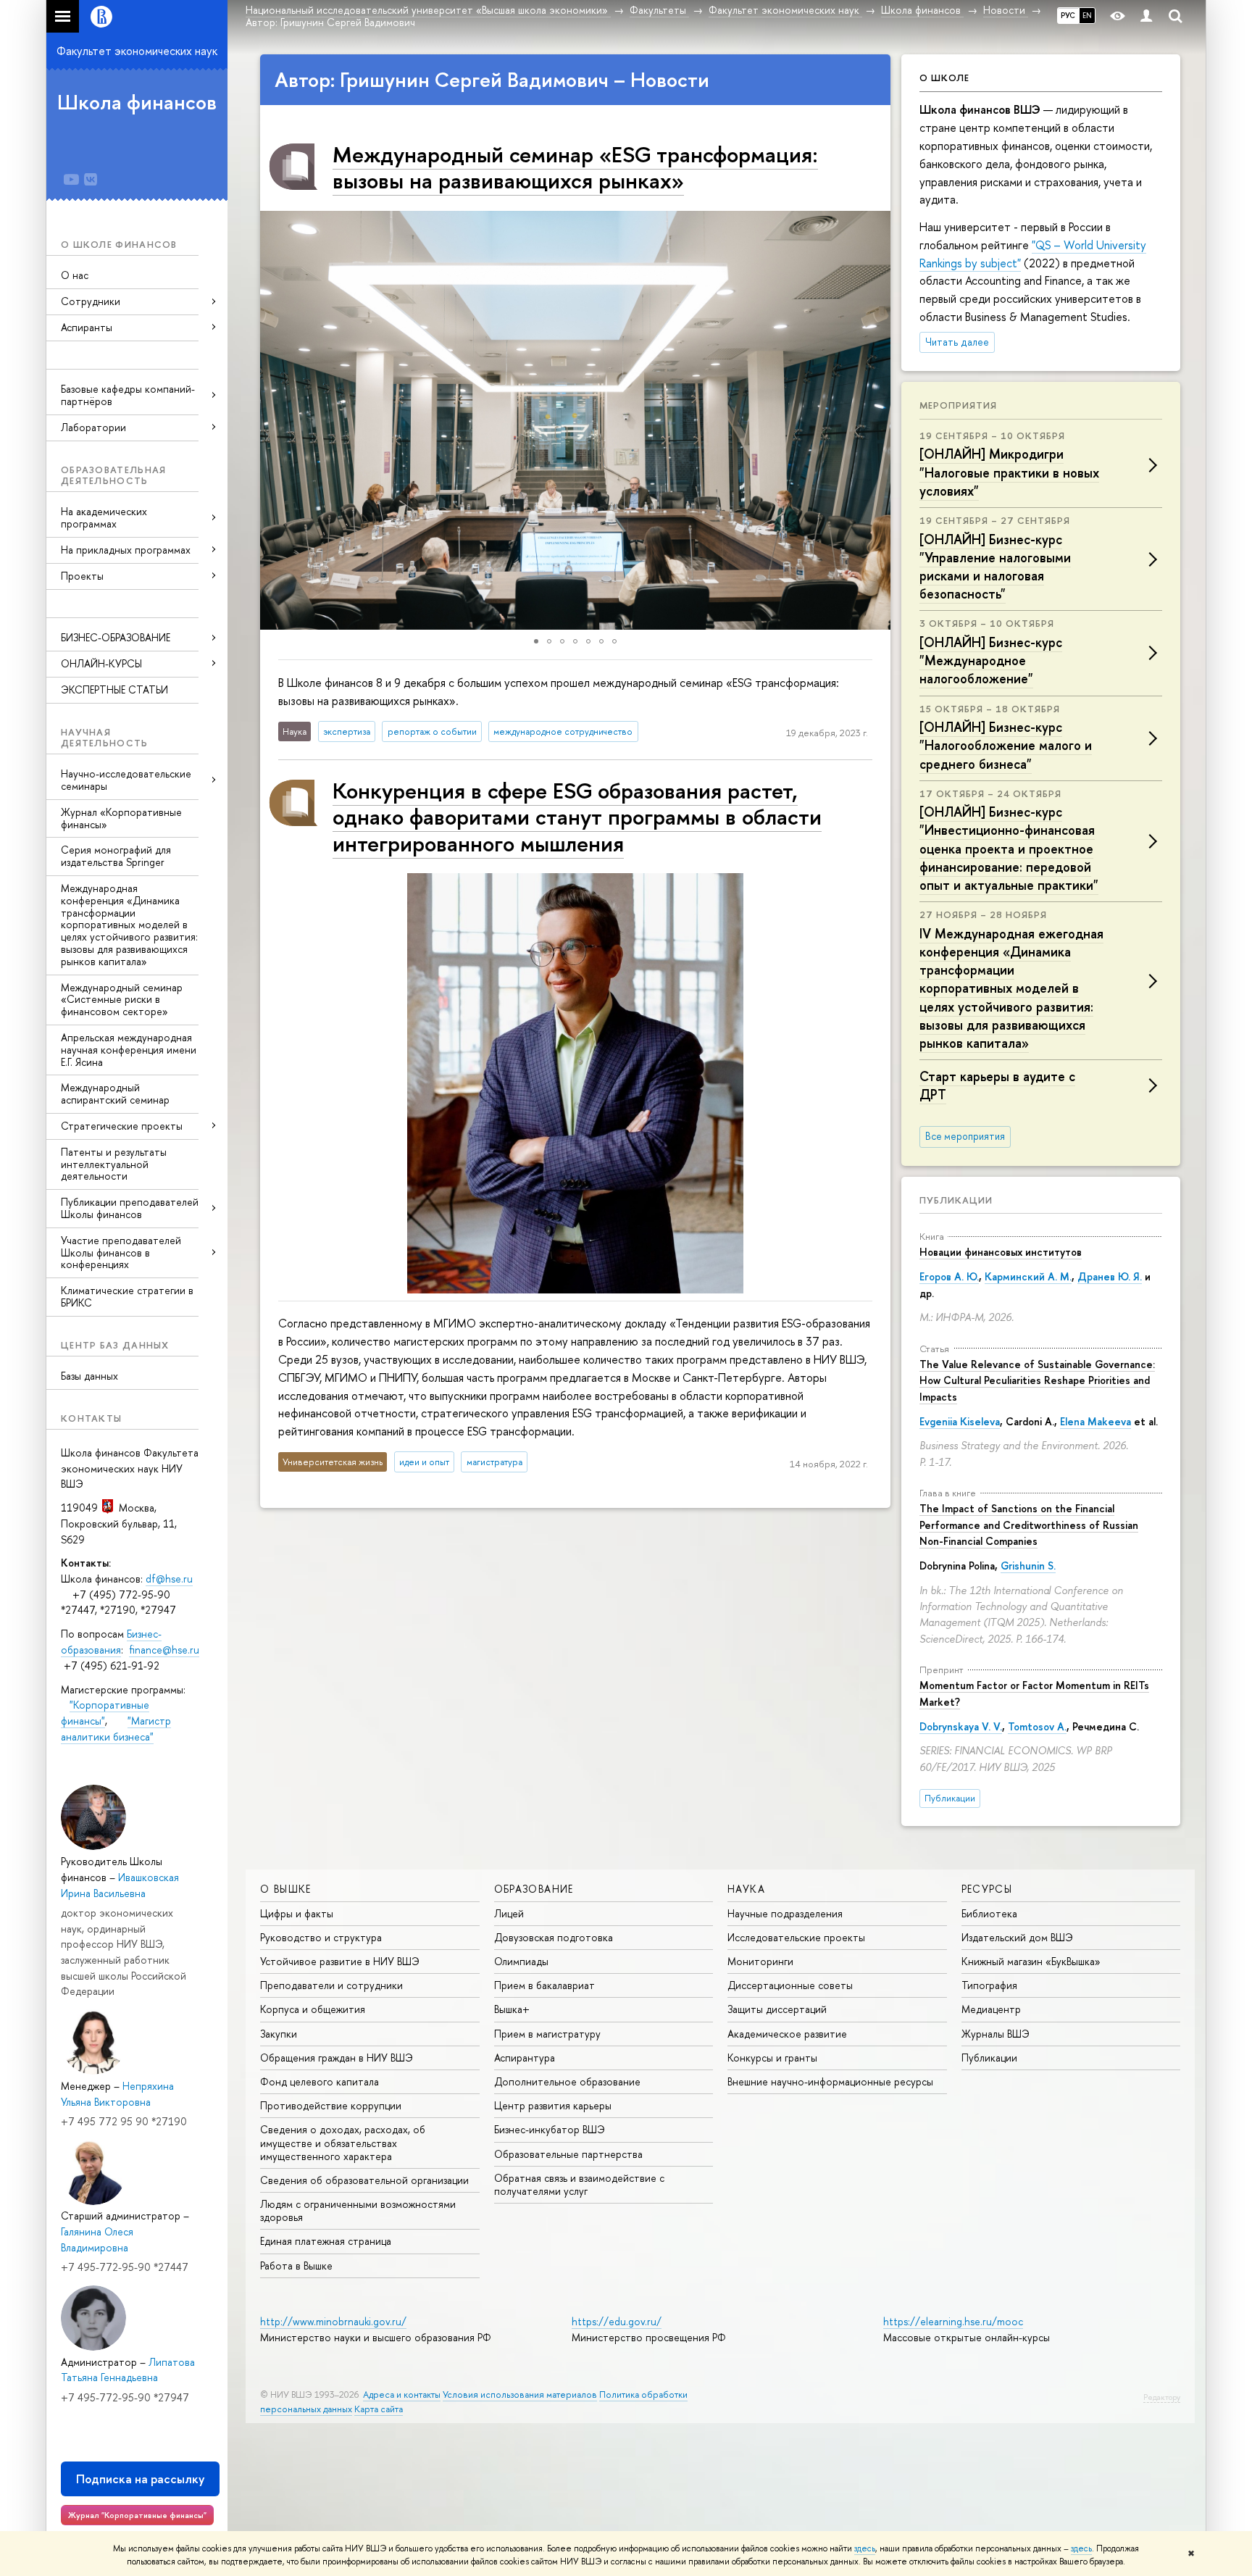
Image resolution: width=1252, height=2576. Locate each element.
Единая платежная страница (326, 2241)
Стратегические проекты (122, 1126)
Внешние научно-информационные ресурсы (830, 2081)
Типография (989, 1985)
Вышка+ (512, 2009)
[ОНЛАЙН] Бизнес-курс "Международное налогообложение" (991, 660)
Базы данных (89, 1376)
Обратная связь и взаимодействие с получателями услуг (579, 2184)
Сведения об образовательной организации (364, 2180)
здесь (865, 2548)
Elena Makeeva (1095, 1421)
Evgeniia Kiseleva (960, 1421)
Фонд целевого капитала (320, 2081)
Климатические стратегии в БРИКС (127, 1296)
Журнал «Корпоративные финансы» (121, 818)
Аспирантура (525, 2058)
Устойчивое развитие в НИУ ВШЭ (340, 1961)
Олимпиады (521, 1961)
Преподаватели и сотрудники (331, 1985)
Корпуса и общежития (313, 2009)
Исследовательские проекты (796, 1937)
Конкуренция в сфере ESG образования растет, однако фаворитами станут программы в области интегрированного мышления (577, 817)
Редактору (1162, 2397)
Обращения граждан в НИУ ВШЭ (337, 2058)
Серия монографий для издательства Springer (116, 856)
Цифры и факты (297, 1913)
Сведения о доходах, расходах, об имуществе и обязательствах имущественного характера (343, 2142)
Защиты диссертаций (777, 2009)
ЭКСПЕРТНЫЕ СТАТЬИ (114, 689)
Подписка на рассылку (140, 2479)
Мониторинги (760, 1961)
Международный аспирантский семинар (115, 1093)
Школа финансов (137, 102)
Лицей (509, 1913)
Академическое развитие (787, 2034)
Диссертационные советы (790, 1985)
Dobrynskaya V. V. (961, 1726)
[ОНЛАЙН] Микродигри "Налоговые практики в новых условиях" (1009, 472)
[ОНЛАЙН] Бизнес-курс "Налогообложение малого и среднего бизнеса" (1006, 745)
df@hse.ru (169, 1579)
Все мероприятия (965, 1136)
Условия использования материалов (520, 2394)
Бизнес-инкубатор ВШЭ (550, 2129)
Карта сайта (379, 2409)
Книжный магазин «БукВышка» (1031, 1961)
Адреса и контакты (402, 2394)
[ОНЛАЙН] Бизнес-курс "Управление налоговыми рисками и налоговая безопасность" (995, 567)
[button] (273, 420)
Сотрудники (91, 301)
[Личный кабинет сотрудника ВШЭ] (1146, 16)
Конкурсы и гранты (772, 2058)
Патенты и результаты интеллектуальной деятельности (114, 1164)
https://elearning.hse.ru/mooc (953, 2321)
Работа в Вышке (296, 2266)
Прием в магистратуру (547, 2034)
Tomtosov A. (1037, 1726)
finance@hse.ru (164, 1650)
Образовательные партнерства (568, 2154)
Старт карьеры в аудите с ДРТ (997, 1085)
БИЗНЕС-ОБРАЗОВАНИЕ (116, 637)
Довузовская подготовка (554, 1937)
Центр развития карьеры (553, 2105)
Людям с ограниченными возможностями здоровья (358, 2210)
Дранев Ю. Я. (1110, 1276)
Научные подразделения (785, 1913)
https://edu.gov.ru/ (617, 2321)
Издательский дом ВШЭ (1017, 1937)
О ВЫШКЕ (286, 1889)
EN (1087, 15)
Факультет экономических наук (137, 51)
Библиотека (989, 1913)
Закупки (279, 2034)
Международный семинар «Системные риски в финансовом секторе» (122, 1000)
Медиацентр (991, 2009)
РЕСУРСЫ (987, 1889)
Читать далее (957, 342)
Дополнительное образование (567, 2081)
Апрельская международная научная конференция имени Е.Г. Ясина (129, 1050)
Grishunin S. (1028, 1566)
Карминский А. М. (1028, 1276)
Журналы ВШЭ (996, 2034)
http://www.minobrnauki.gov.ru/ (333, 2321)
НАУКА (746, 1889)
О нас (75, 275)
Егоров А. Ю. (949, 1276)
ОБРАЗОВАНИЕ (534, 1889)
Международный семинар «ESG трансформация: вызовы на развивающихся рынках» (575, 167)
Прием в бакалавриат (544, 1985)
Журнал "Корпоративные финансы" (137, 2515)
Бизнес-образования (111, 1642)
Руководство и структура (321, 1937)
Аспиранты (87, 327)
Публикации (956, 1200)
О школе (944, 78)
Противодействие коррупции (331, 2105)
